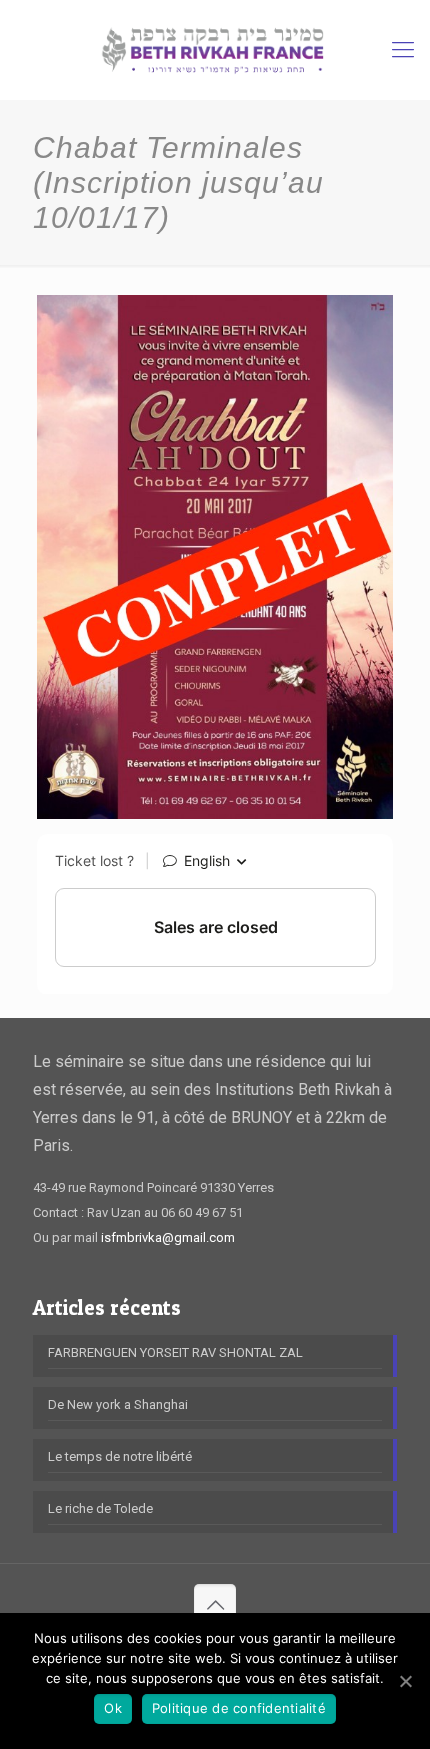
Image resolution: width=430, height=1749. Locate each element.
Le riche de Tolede (100, 1508)
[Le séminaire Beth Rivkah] (215, 50)
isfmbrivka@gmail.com (168, 1237)
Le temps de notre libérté (120, 1456)
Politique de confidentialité (239, 1708)
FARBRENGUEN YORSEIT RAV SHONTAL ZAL (175, 1352)
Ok (113, 1708)
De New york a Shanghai (118, 1404)
